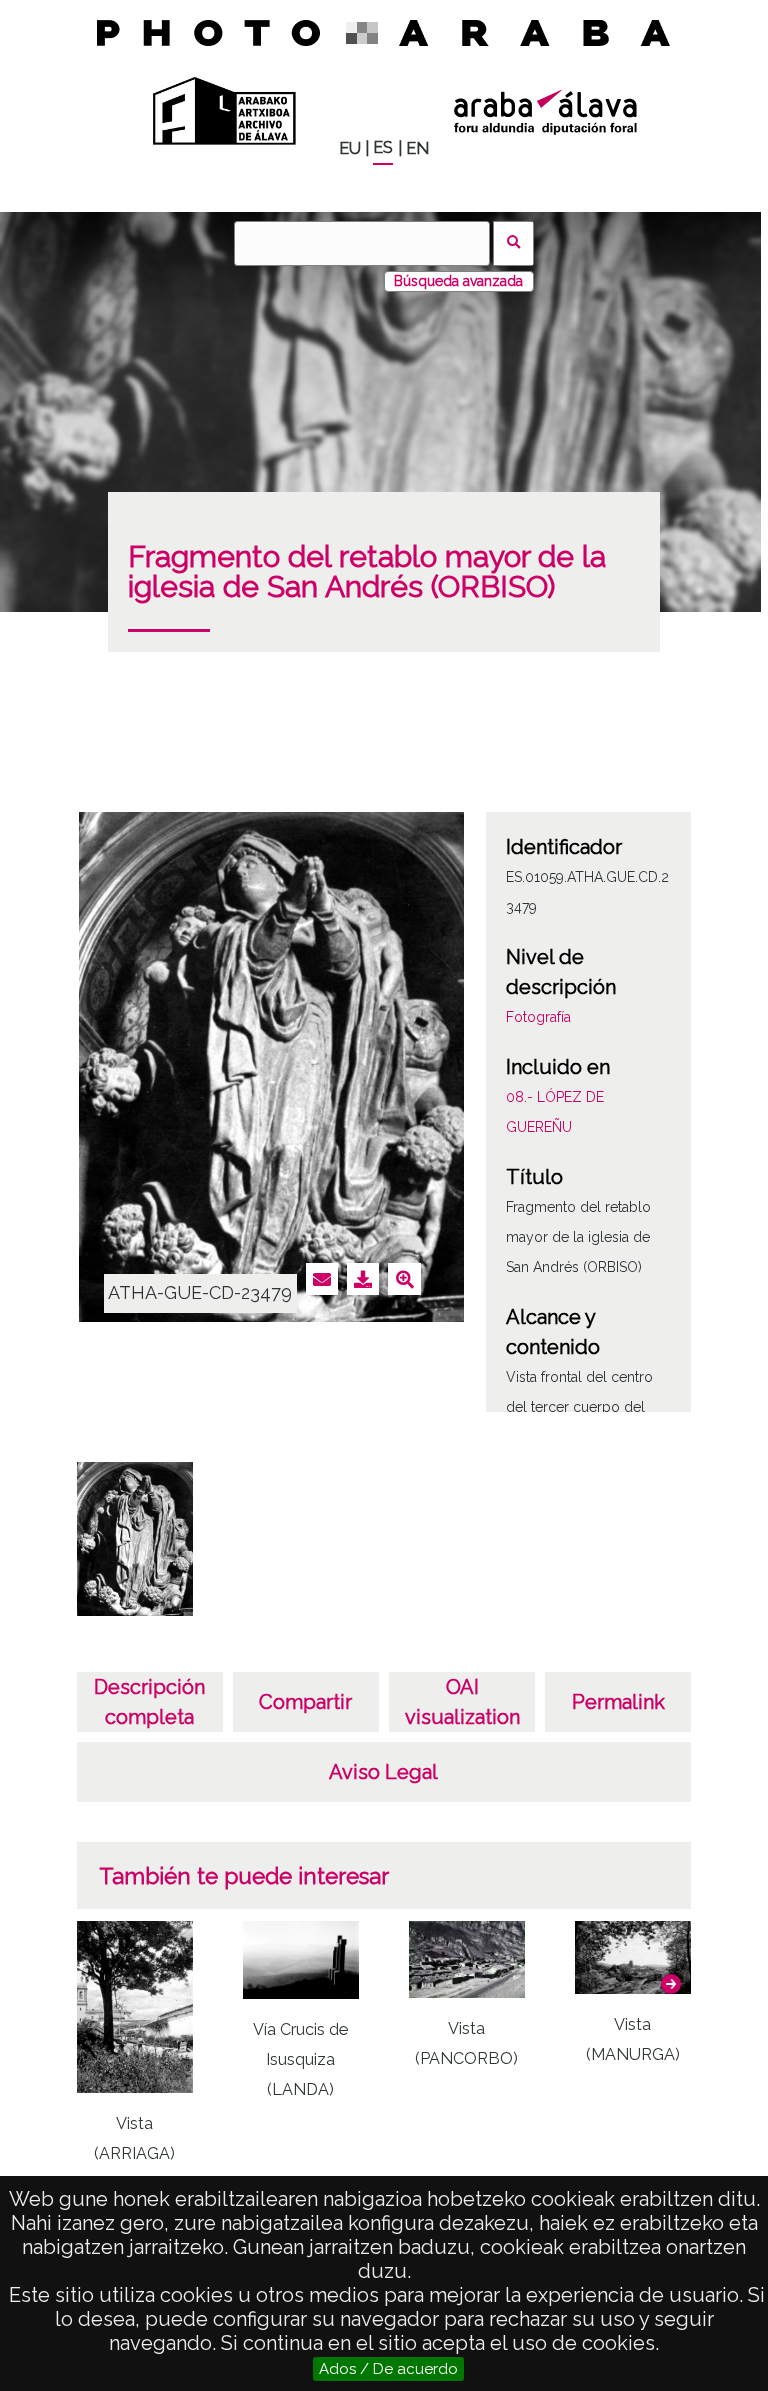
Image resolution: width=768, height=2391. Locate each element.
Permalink (618, 1702)
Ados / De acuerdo (388, 2369)
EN (417, 148)
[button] (671, 1984)
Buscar (513, 243)
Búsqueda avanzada (458, 281)
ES (383, 147)
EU (350, 148)
